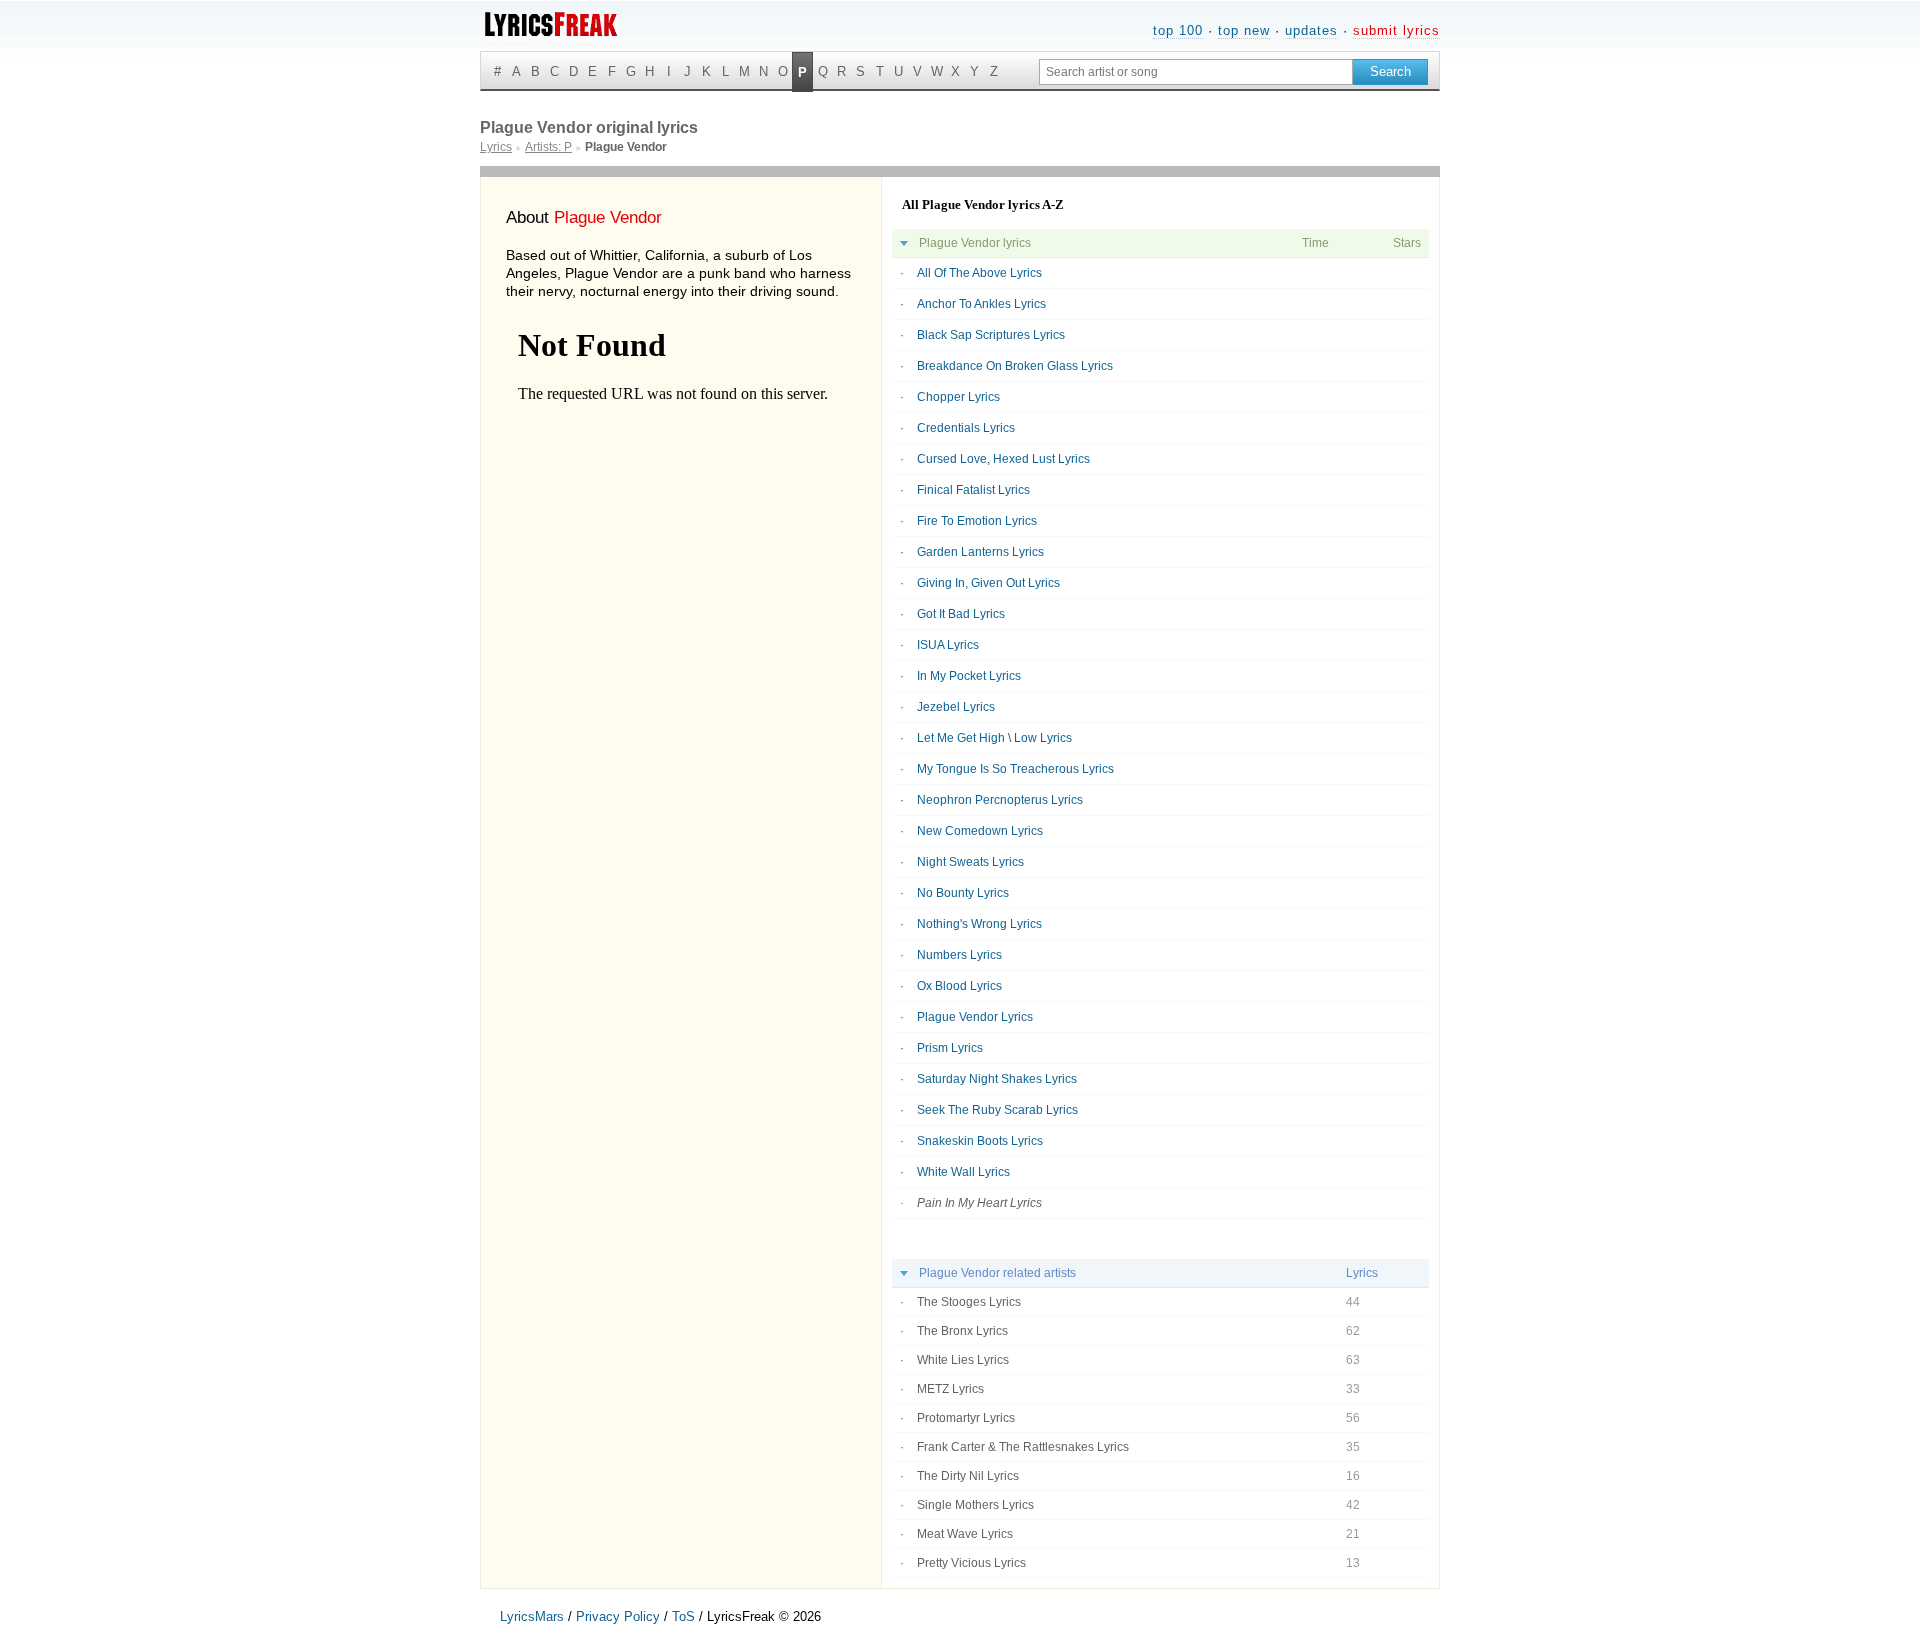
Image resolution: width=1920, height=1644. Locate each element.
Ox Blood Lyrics (959, 986)
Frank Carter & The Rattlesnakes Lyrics (1023, 1447)
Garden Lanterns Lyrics (980, 552)
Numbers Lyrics (959, 955)
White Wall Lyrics (963, 1172)
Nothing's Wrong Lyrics (979, 924)
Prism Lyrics (950, 1048)
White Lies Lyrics (963, 1360)
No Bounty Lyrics (963, 893)
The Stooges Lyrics (969, 1302)
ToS (683, 1616)
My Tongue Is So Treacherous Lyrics (1015, 769)
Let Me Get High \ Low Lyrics (994, 738)
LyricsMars (532, 1616)
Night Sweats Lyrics (970, 862)
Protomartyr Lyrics (966, 1418)
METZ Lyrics (950, 1389)
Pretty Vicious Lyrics (971, 1563)
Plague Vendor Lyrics (975, 1017)
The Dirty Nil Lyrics (968, 1476)
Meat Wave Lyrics (965, 1534)
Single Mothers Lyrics (975, 1505)
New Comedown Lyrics (980, 831)
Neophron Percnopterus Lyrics (1000, 800)
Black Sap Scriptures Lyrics (991, 335)
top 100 (1178, 30)
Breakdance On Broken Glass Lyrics (1015, 366)
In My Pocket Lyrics (969, 676)
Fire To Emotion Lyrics (977, 521)
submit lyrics (1396, 30)
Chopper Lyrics (958, 397)
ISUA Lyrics (948, 645)
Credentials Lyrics (966, 428)
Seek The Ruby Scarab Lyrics (997, 1110)
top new (1244, 30)
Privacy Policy (618, 1616)
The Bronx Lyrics (962, 1331)
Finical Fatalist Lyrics (973, 490)
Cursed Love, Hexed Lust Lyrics (1003, 459)
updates (1311, 30)
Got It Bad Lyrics (961, 614)
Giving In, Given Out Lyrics (988, 583)
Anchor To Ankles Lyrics (981, 304)
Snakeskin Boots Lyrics (980, 1141)
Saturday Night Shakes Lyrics (997, 1079)
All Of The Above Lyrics (979, 273)
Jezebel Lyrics (956, 707)
